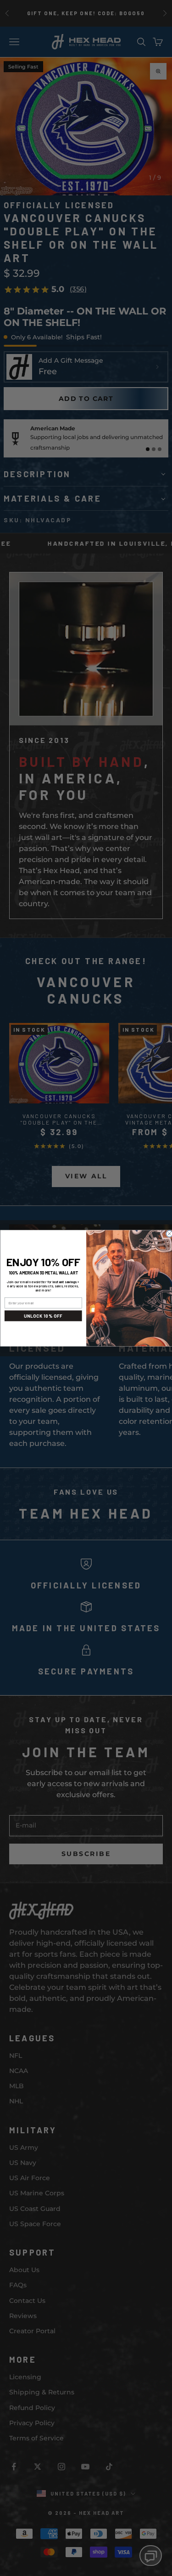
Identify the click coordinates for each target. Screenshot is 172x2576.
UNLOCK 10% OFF (43, 1316)
